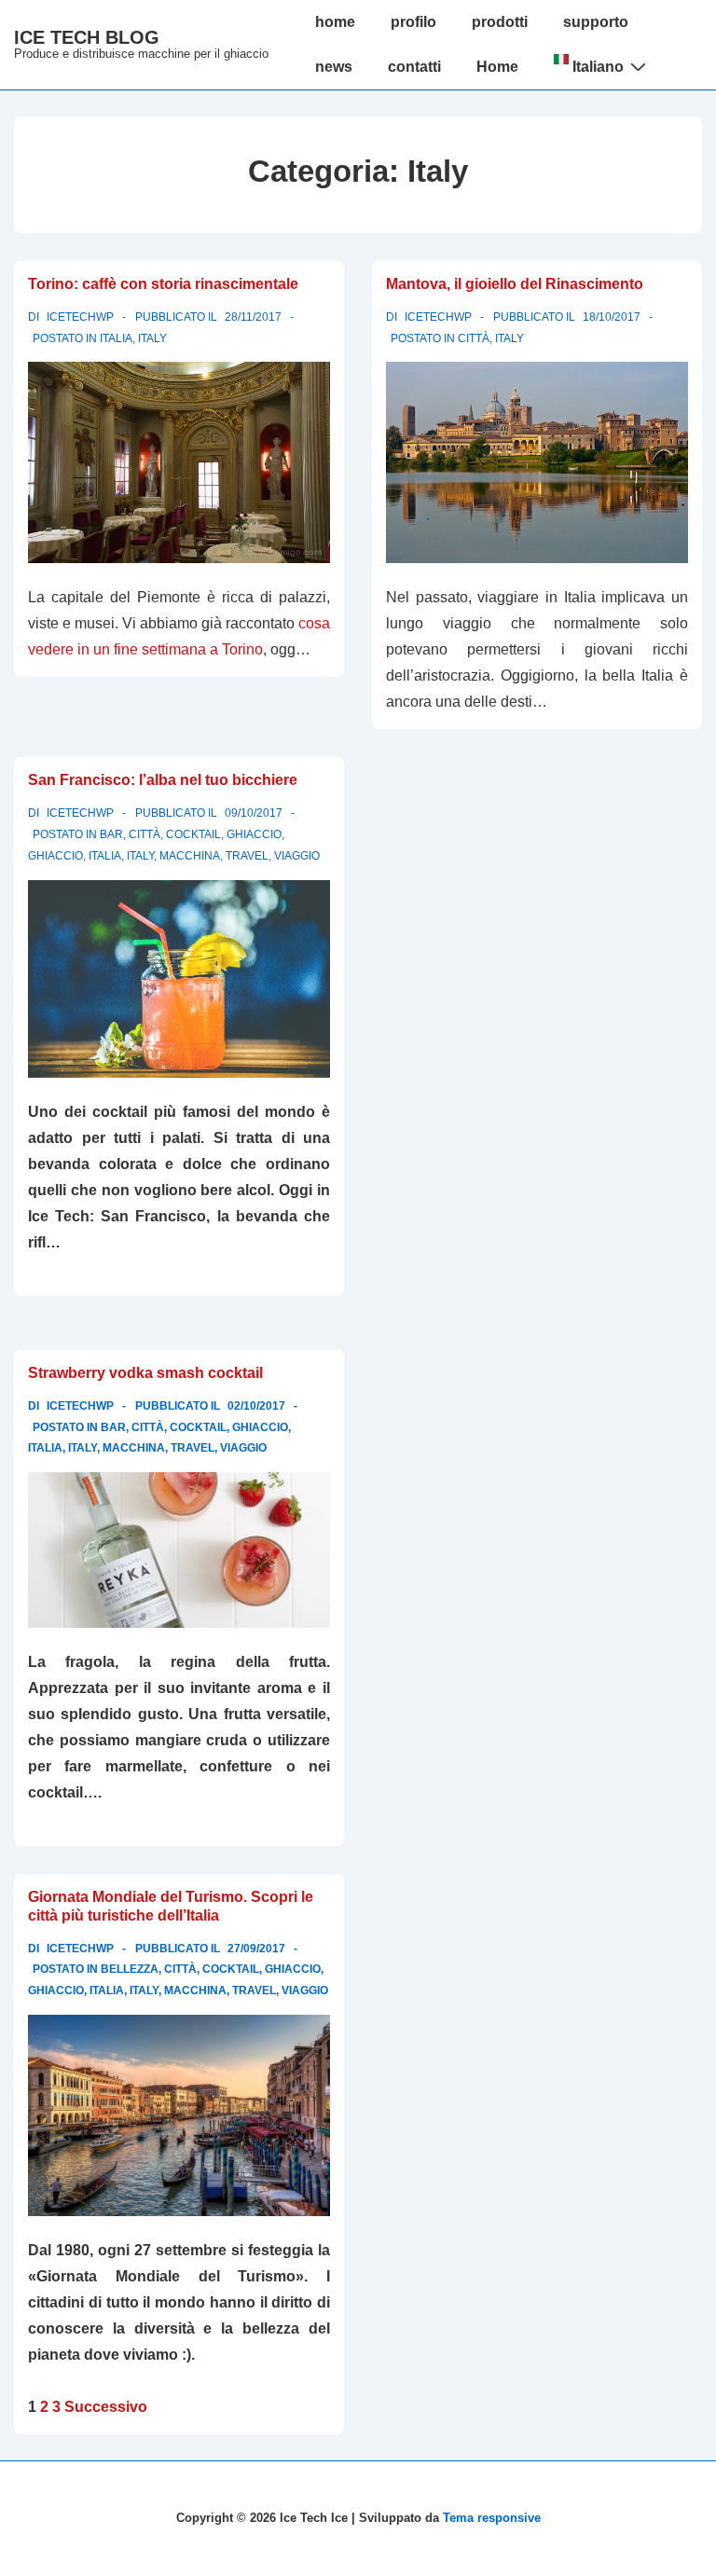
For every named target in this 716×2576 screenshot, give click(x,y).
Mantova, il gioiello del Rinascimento (515, 284)
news (334, 67)
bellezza (130, 1969)
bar (111, 834)
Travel (247, 856)
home (335, 22)
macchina (190, 856)
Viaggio (297, 856)
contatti (414, 67)
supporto (596, 22)
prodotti (500, 22)
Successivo (106, 2407)
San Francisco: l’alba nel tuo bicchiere (163, 780)
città (474, 338)
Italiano (596, 67)
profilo (413, 22)
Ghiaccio (254, 834)
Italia (116, 338)
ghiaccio (55, 856)
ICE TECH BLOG (87, 37)
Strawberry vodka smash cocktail (145, 1373)
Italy (152, 338)
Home (497, 67)
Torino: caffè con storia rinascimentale (163, 284)
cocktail (193, 834)
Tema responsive (492, 2518)
